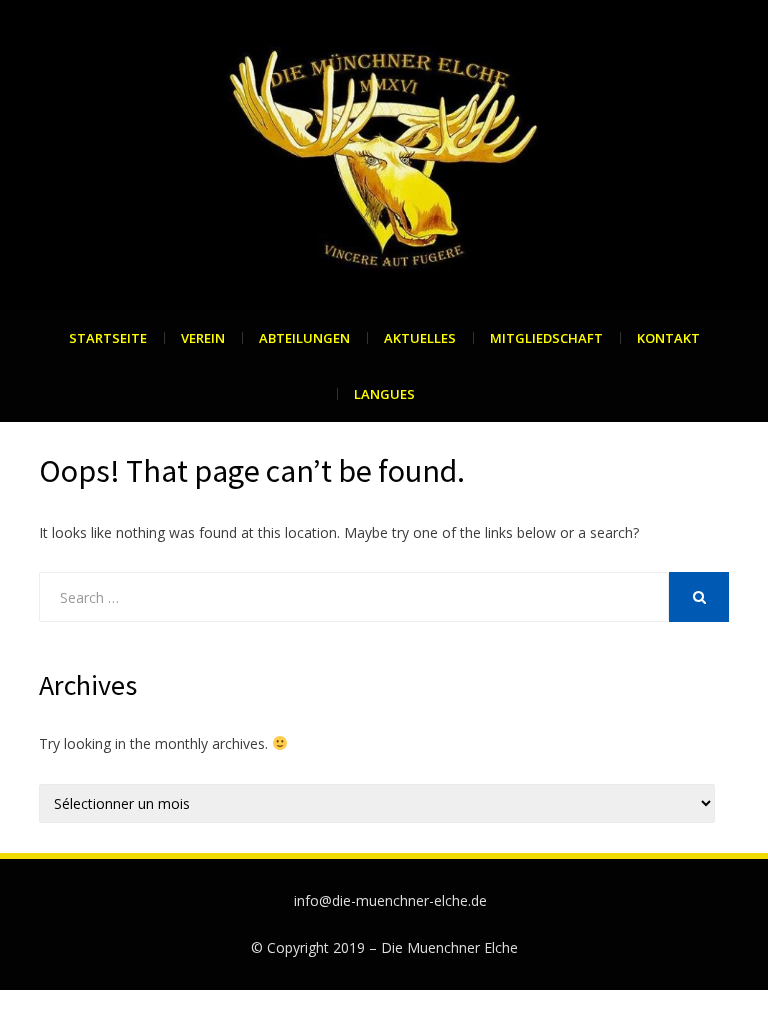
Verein (203, 338)
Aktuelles (420, 338)
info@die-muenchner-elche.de (390, 900)
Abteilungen (304, 338)
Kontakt (668, 338)
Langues (384, 394)
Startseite (108, 338)
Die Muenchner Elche (449, 947)
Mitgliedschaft (546, 338)
